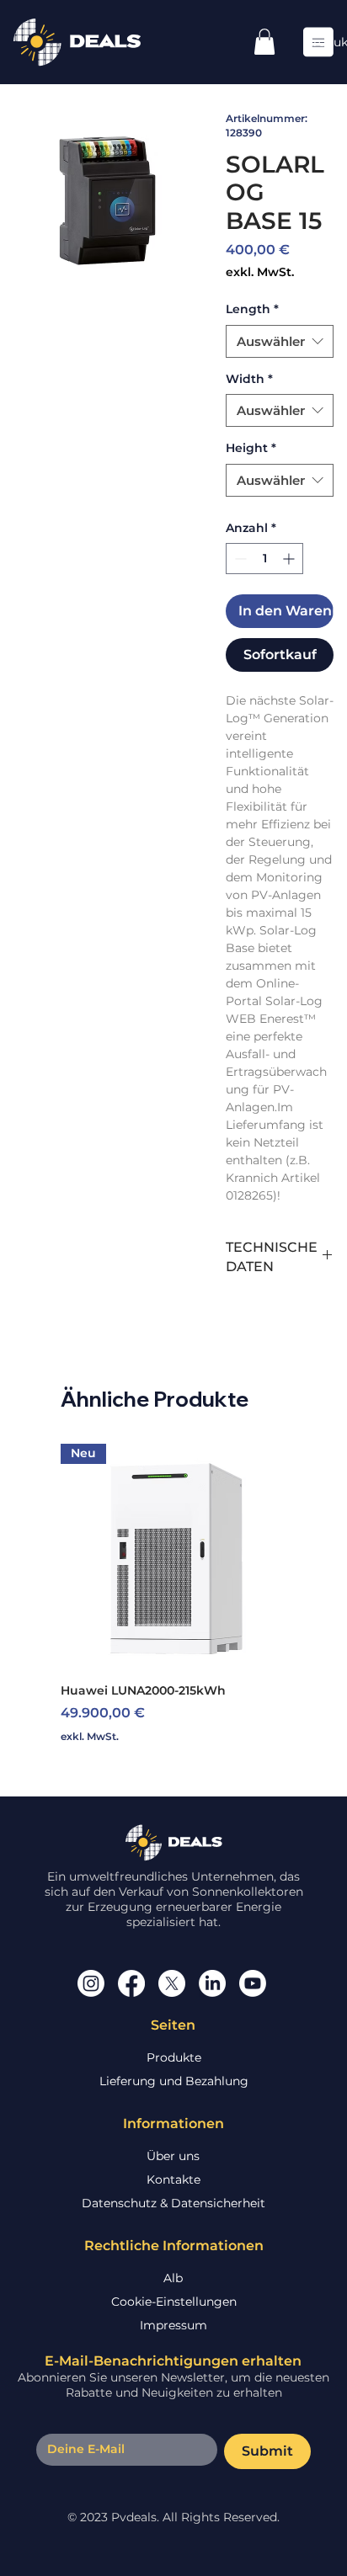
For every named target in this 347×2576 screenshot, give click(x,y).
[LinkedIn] (212, 1983)
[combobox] (280, 341)
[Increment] (290, 559)
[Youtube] (253, 1983)
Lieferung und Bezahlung (174, 2081)
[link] (264, 42)
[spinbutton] (264, 559)
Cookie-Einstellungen (174, 2302)
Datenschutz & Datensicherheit (173, 2203)
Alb (173, 2278)
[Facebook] (131, 1983)
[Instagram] (91, 1983)
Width (249, 379)
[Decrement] (239, 559)
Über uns (173, 2156)
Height (251, 448)
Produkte (174, 2057)
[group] (173, 1594)
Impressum (173, 2325)
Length (252, 309)
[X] (172, 1983)
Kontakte (173, 2179)
